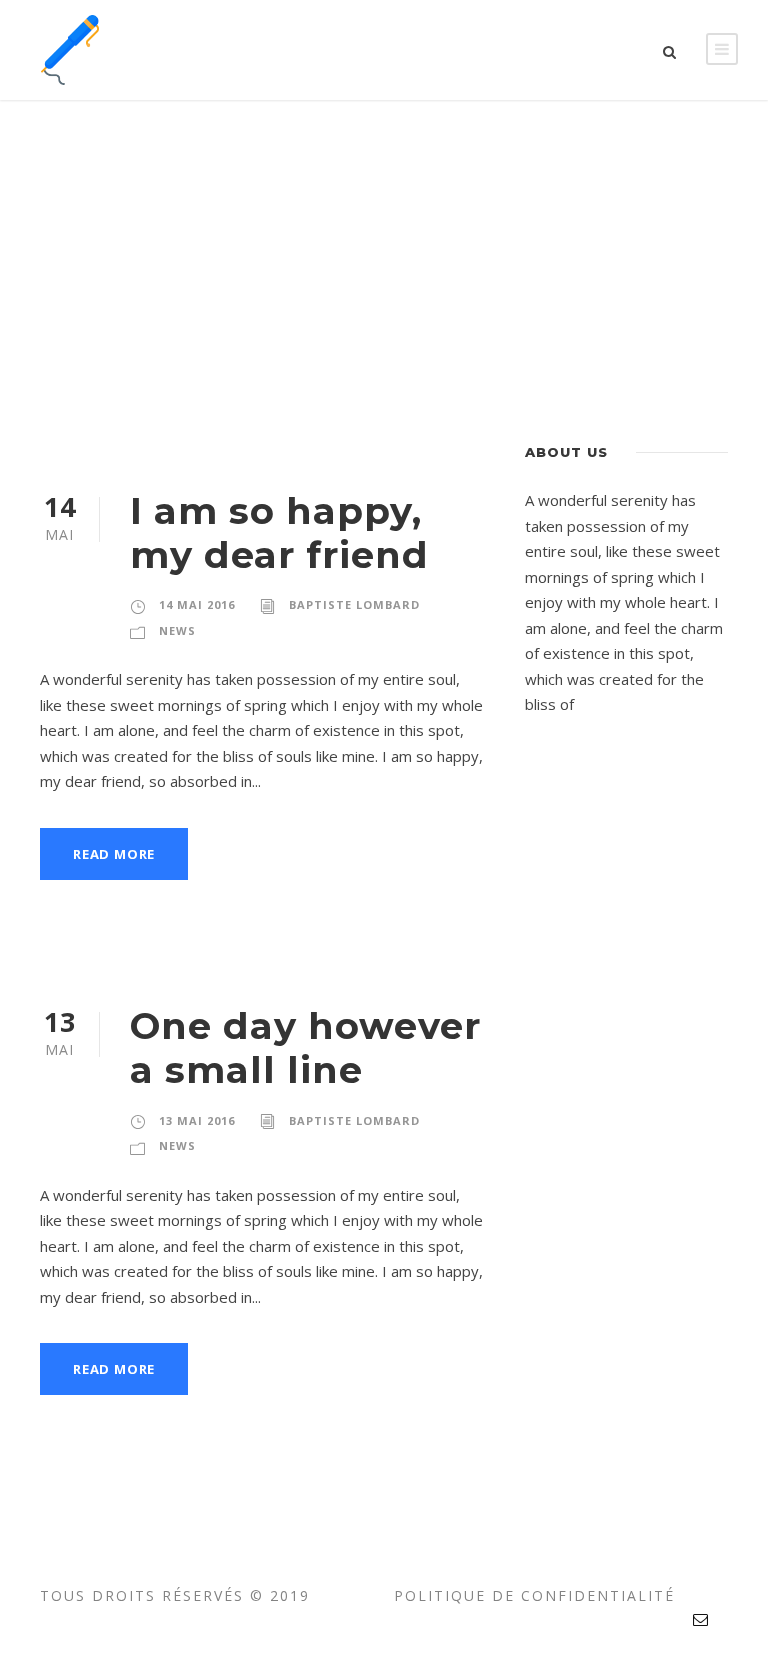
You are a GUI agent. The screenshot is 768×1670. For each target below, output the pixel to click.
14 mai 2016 (197, 604)
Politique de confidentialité (534, 1595)
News (177, 630)
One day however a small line (305, 1047)
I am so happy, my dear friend (279, 532)
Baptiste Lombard (354, 604)
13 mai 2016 (197, 1120)
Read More (114, 854)
